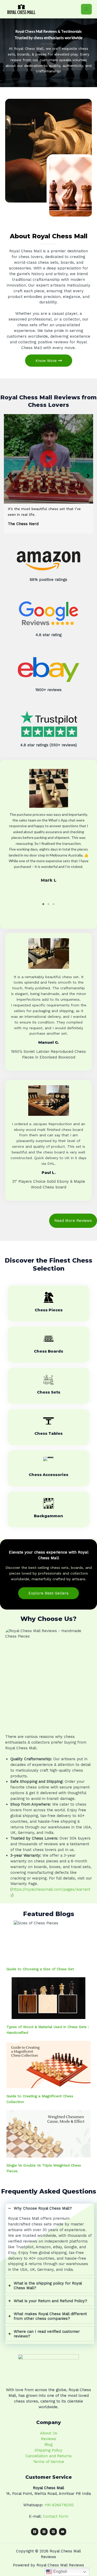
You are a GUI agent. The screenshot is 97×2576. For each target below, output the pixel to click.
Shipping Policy (48, 2450)
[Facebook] (35, 2532)
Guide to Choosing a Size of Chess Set (40, 1969)
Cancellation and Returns (48, 2456)
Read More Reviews (73, 1221)
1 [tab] (43, 904)
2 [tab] (49, 904)
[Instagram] (44, 2532)
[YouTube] (63, 2532)
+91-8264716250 (59, 2505)
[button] (9, 476)
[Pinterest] (53, 2532)
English (60, 2571)
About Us (49, 2433)
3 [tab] (54, 904)
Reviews (48, 2439)
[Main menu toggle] (86, 9)
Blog (48, 2445)
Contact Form (56, 2516)
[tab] (50, 2239)
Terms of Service (48, 2462)
